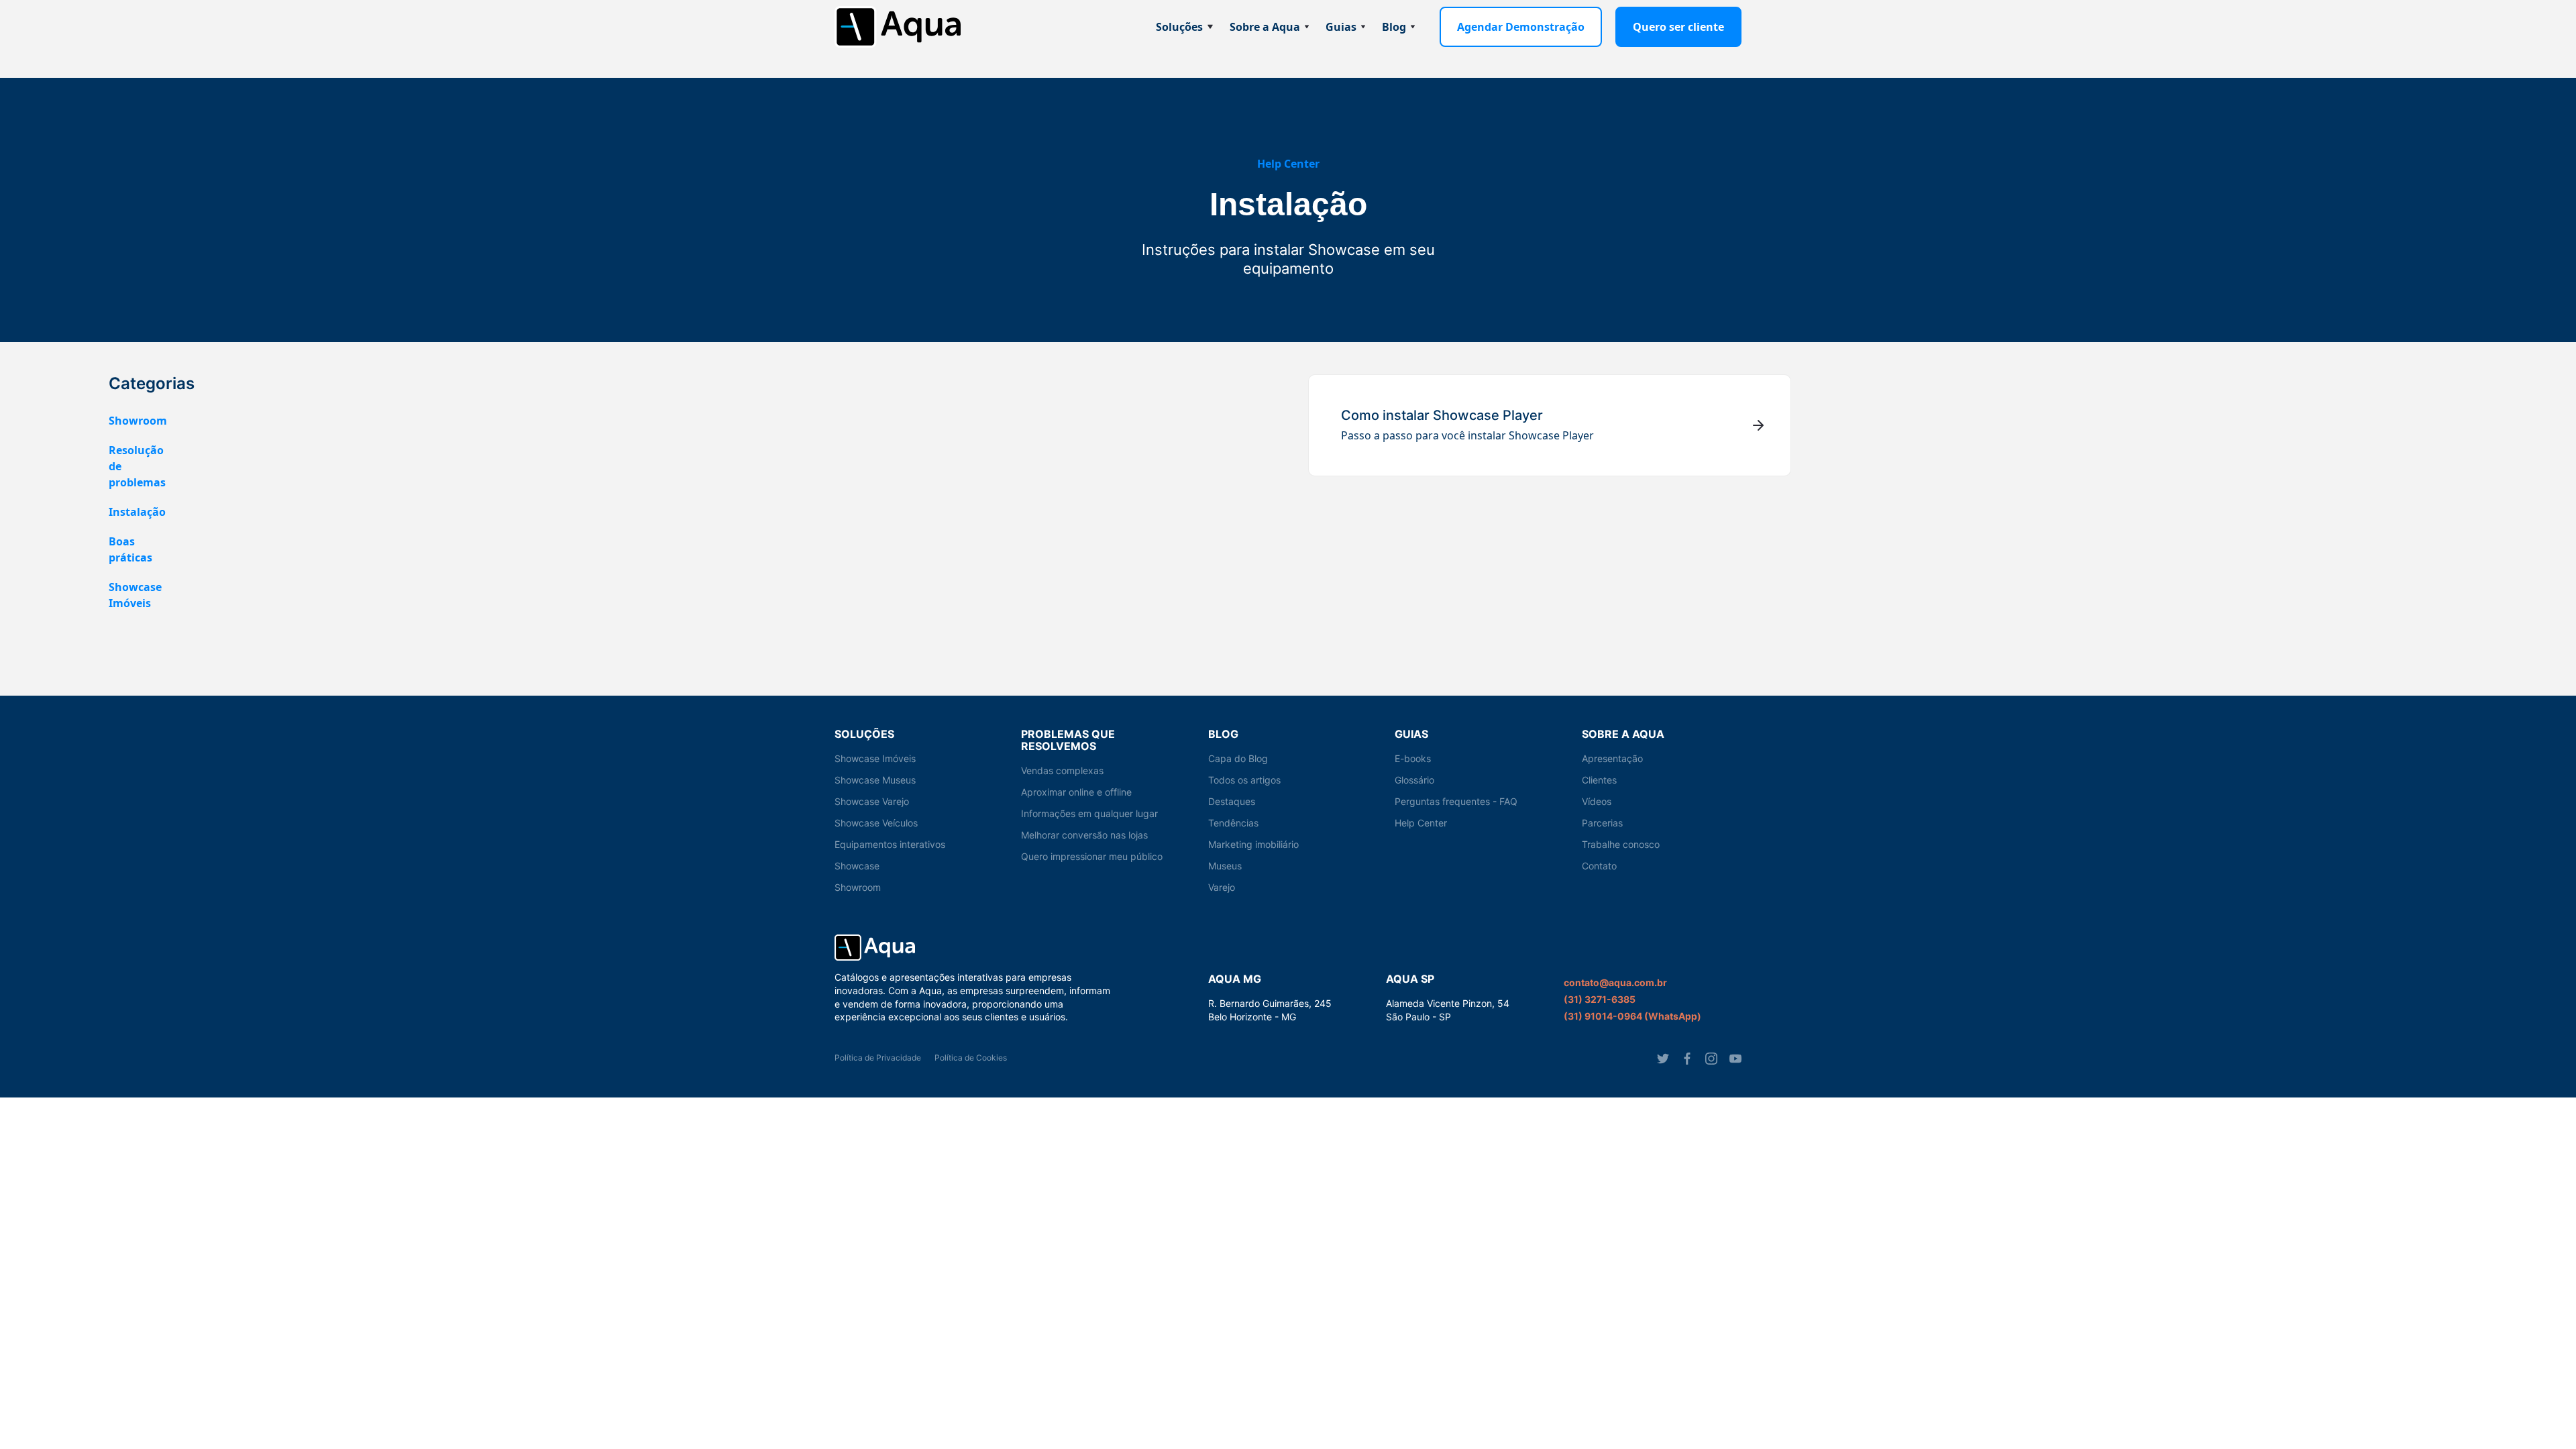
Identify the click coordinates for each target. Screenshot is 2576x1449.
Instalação (137, 512)
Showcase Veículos (876, 823)
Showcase (857, 866)
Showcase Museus (875, 780)
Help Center (1288, 164)
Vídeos (1597, 801)
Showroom (138, 421)
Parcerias (1602, 823)
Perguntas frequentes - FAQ (1456, 801)
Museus (1225, 866)
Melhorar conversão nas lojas (1084, 835)
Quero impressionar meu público (1092, 856)
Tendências (1233, 823)
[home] (898, 27)
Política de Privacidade (878, 1058)
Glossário (1414, 780)
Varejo (1222, 887)
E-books (1413, 758)
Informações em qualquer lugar (1089, 813)
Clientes (1599, 780)
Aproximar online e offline (1076, 792)
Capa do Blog (1238, 758)
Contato (1599, 866)
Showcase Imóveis (875, 758)
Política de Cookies (971, 1058)
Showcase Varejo (872, 801)
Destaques (1232, 801)
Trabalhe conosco (1621, 844)
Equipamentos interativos (890, 844)
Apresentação (1612, 758)
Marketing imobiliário (1253, 844)
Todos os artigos (1244, 780)
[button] (1185, 27)
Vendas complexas (1062, 770)
